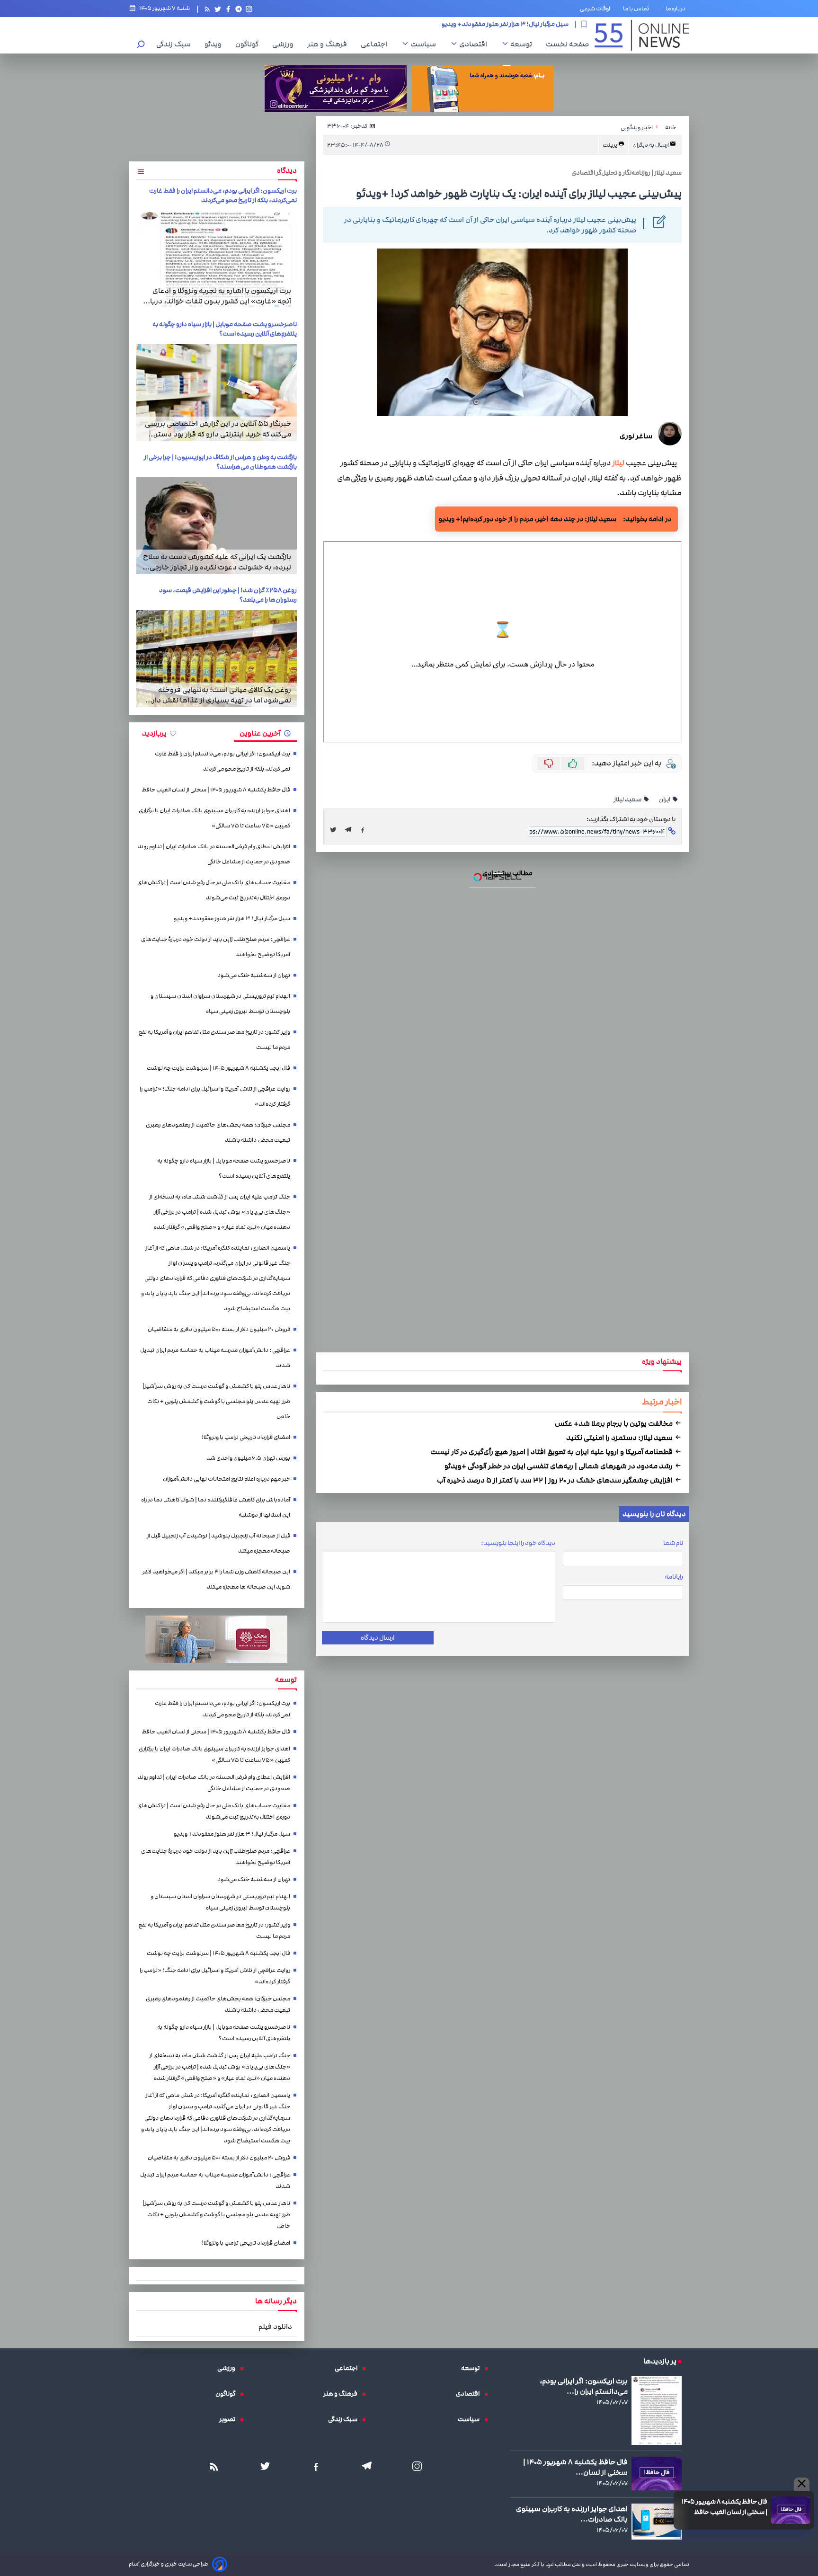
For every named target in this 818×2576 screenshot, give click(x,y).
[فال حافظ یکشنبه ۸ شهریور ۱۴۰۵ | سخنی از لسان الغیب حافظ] (791, 2510)
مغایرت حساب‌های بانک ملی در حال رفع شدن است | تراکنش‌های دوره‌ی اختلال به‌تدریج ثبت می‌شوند (214, 890)
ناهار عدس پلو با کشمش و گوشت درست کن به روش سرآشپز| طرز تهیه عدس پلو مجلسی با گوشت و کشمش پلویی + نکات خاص (216, 1401)
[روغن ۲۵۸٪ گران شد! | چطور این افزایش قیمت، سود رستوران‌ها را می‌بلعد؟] (217, 659)
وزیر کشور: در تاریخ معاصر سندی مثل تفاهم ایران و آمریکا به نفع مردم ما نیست (214, 1040)
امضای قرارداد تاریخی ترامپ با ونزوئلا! (246, 1437)
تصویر (230, 2419)
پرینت (610, 145)
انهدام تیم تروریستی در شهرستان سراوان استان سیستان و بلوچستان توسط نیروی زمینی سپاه (220, 1004)
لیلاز (618, 463)
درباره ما (677, 9)
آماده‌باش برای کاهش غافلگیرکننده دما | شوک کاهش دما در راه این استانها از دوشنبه (216, 1507)
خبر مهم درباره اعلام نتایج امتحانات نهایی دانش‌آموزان (227, 1479)
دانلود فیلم (275, 2327)
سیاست (426, 44)
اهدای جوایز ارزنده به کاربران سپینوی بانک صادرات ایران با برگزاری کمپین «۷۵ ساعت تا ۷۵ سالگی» (214, 818)
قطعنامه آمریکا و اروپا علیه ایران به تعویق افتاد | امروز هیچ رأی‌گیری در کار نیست (552, 1452)
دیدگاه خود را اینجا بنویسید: (518, 1543)
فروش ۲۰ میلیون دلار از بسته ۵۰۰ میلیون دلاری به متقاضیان (219, 1329)
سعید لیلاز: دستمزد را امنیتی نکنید (620, 1438)
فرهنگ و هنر (329, 44)
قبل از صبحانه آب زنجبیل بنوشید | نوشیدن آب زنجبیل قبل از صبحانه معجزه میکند (218, 1543)
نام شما (673, 1543)
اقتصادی (476, 44)
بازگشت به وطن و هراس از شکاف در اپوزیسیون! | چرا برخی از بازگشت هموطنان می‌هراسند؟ (220, 462)
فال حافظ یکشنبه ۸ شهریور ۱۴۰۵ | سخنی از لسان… (575, 2467)
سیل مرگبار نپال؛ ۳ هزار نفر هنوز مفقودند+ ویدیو (232, 919)
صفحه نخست (567, 44)
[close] (802, 2484)
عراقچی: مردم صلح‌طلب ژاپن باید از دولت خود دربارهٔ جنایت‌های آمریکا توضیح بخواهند (457, 24)
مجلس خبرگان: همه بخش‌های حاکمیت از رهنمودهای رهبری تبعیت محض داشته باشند (218, 1133)
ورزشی (285, 44)
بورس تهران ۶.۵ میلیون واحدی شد (248, 1458)
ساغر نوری (636, 436)
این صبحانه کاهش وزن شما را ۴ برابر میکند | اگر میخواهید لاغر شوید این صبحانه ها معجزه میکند (216, 1579)
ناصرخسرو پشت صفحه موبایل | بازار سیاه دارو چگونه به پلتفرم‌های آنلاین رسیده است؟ (225, 329)
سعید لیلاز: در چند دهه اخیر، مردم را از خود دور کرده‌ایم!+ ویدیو (528, 519)
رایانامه (674, 1577)
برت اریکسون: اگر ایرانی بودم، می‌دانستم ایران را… (584, 2386)
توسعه (524, 44)
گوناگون (249, 44)
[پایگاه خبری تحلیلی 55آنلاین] (642, 35)
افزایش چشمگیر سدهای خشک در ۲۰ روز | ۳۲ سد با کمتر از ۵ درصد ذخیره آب (556, 1480)
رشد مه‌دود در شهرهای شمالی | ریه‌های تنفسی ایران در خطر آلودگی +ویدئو (559, 1466)
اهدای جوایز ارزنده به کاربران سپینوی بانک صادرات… (572, 2514)
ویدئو (215, 44)
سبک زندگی (176, 44)
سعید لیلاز (628, 799)
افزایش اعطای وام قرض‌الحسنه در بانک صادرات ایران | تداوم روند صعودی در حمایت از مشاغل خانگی (214, 854)
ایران (665, 799)
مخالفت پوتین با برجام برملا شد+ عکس (614, 1423)
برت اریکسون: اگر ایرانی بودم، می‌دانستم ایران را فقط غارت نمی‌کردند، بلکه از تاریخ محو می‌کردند (223, 195)
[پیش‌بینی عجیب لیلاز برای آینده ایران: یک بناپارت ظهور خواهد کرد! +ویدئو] (351, 830)
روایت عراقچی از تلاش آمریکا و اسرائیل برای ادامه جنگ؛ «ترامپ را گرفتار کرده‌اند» (215, 1097)
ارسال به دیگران (651, 145)
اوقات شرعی (595, 9)
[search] (141, 45)
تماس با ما (638, 9)
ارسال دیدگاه (378, 1638)
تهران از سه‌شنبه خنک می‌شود (254, 975)
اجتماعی (376, 44)
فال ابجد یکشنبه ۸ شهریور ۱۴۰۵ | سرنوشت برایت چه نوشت (218, 1068)
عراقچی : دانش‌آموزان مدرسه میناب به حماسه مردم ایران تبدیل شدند (215, 1358)
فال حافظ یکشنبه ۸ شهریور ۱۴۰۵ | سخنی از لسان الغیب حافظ (725, 2507)
